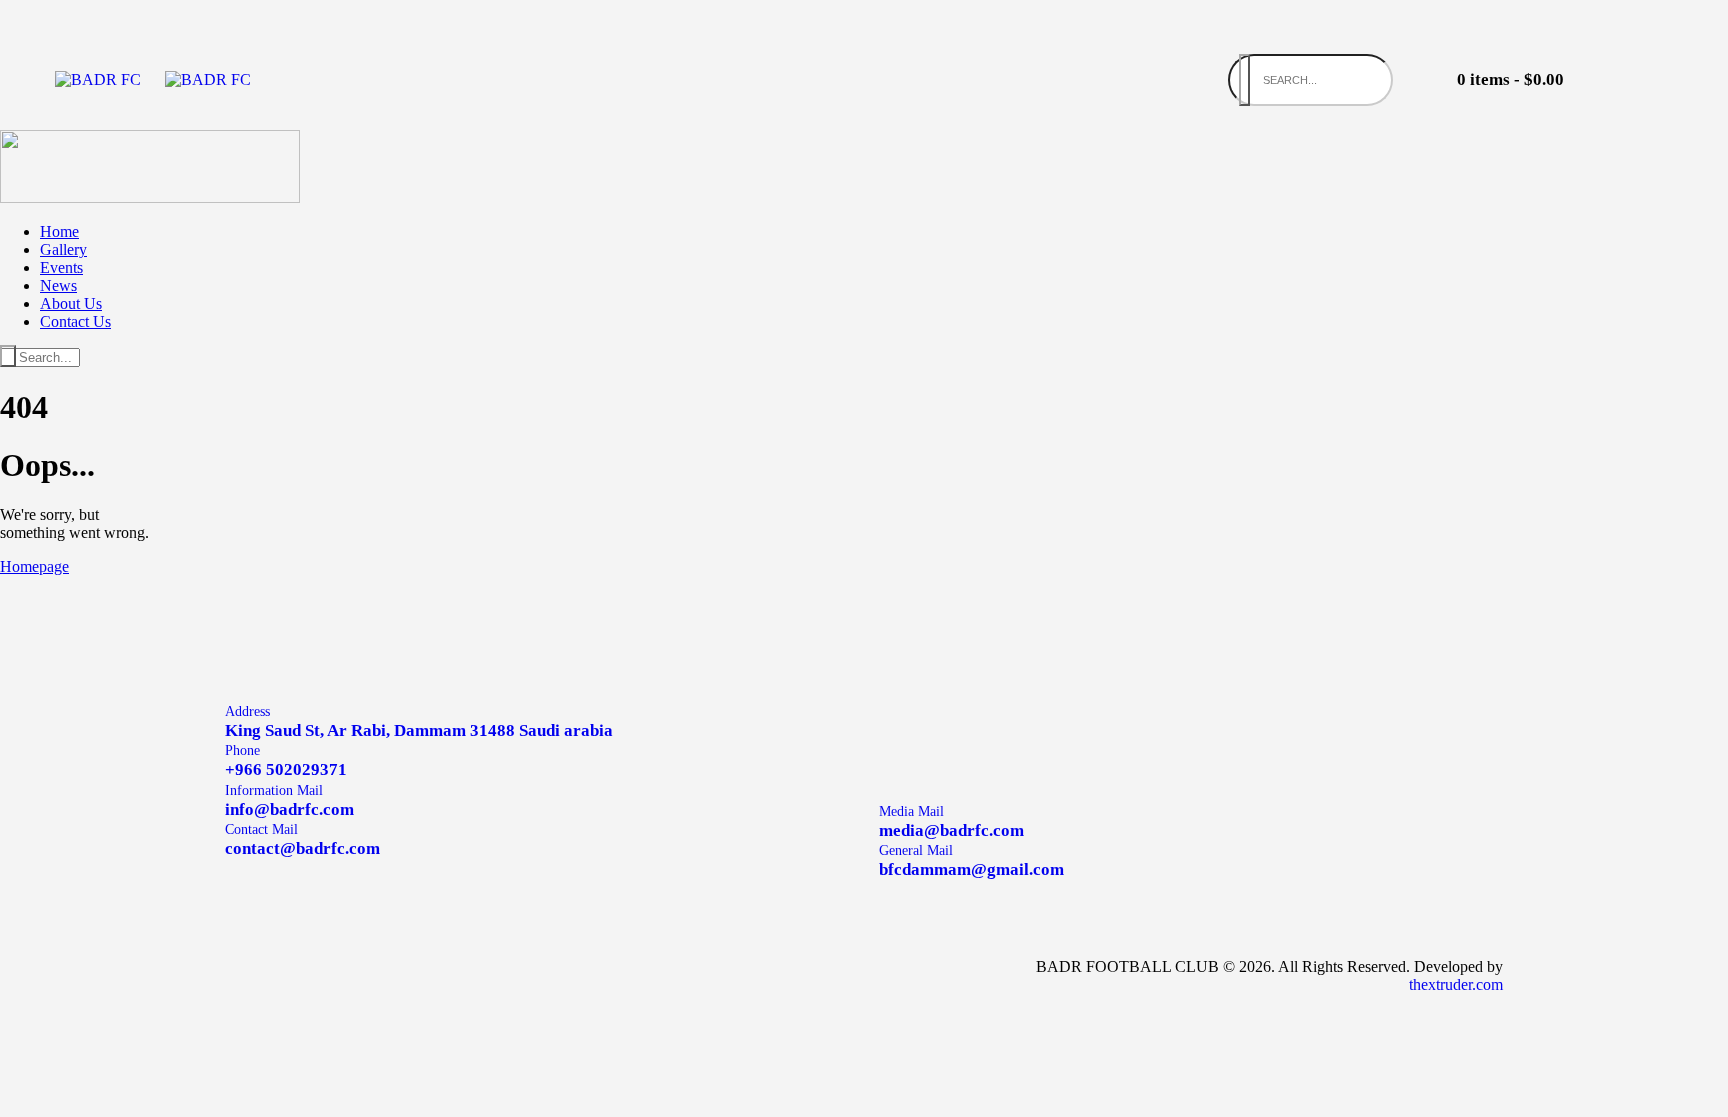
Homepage (34, 566)
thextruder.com (1456, 984)
